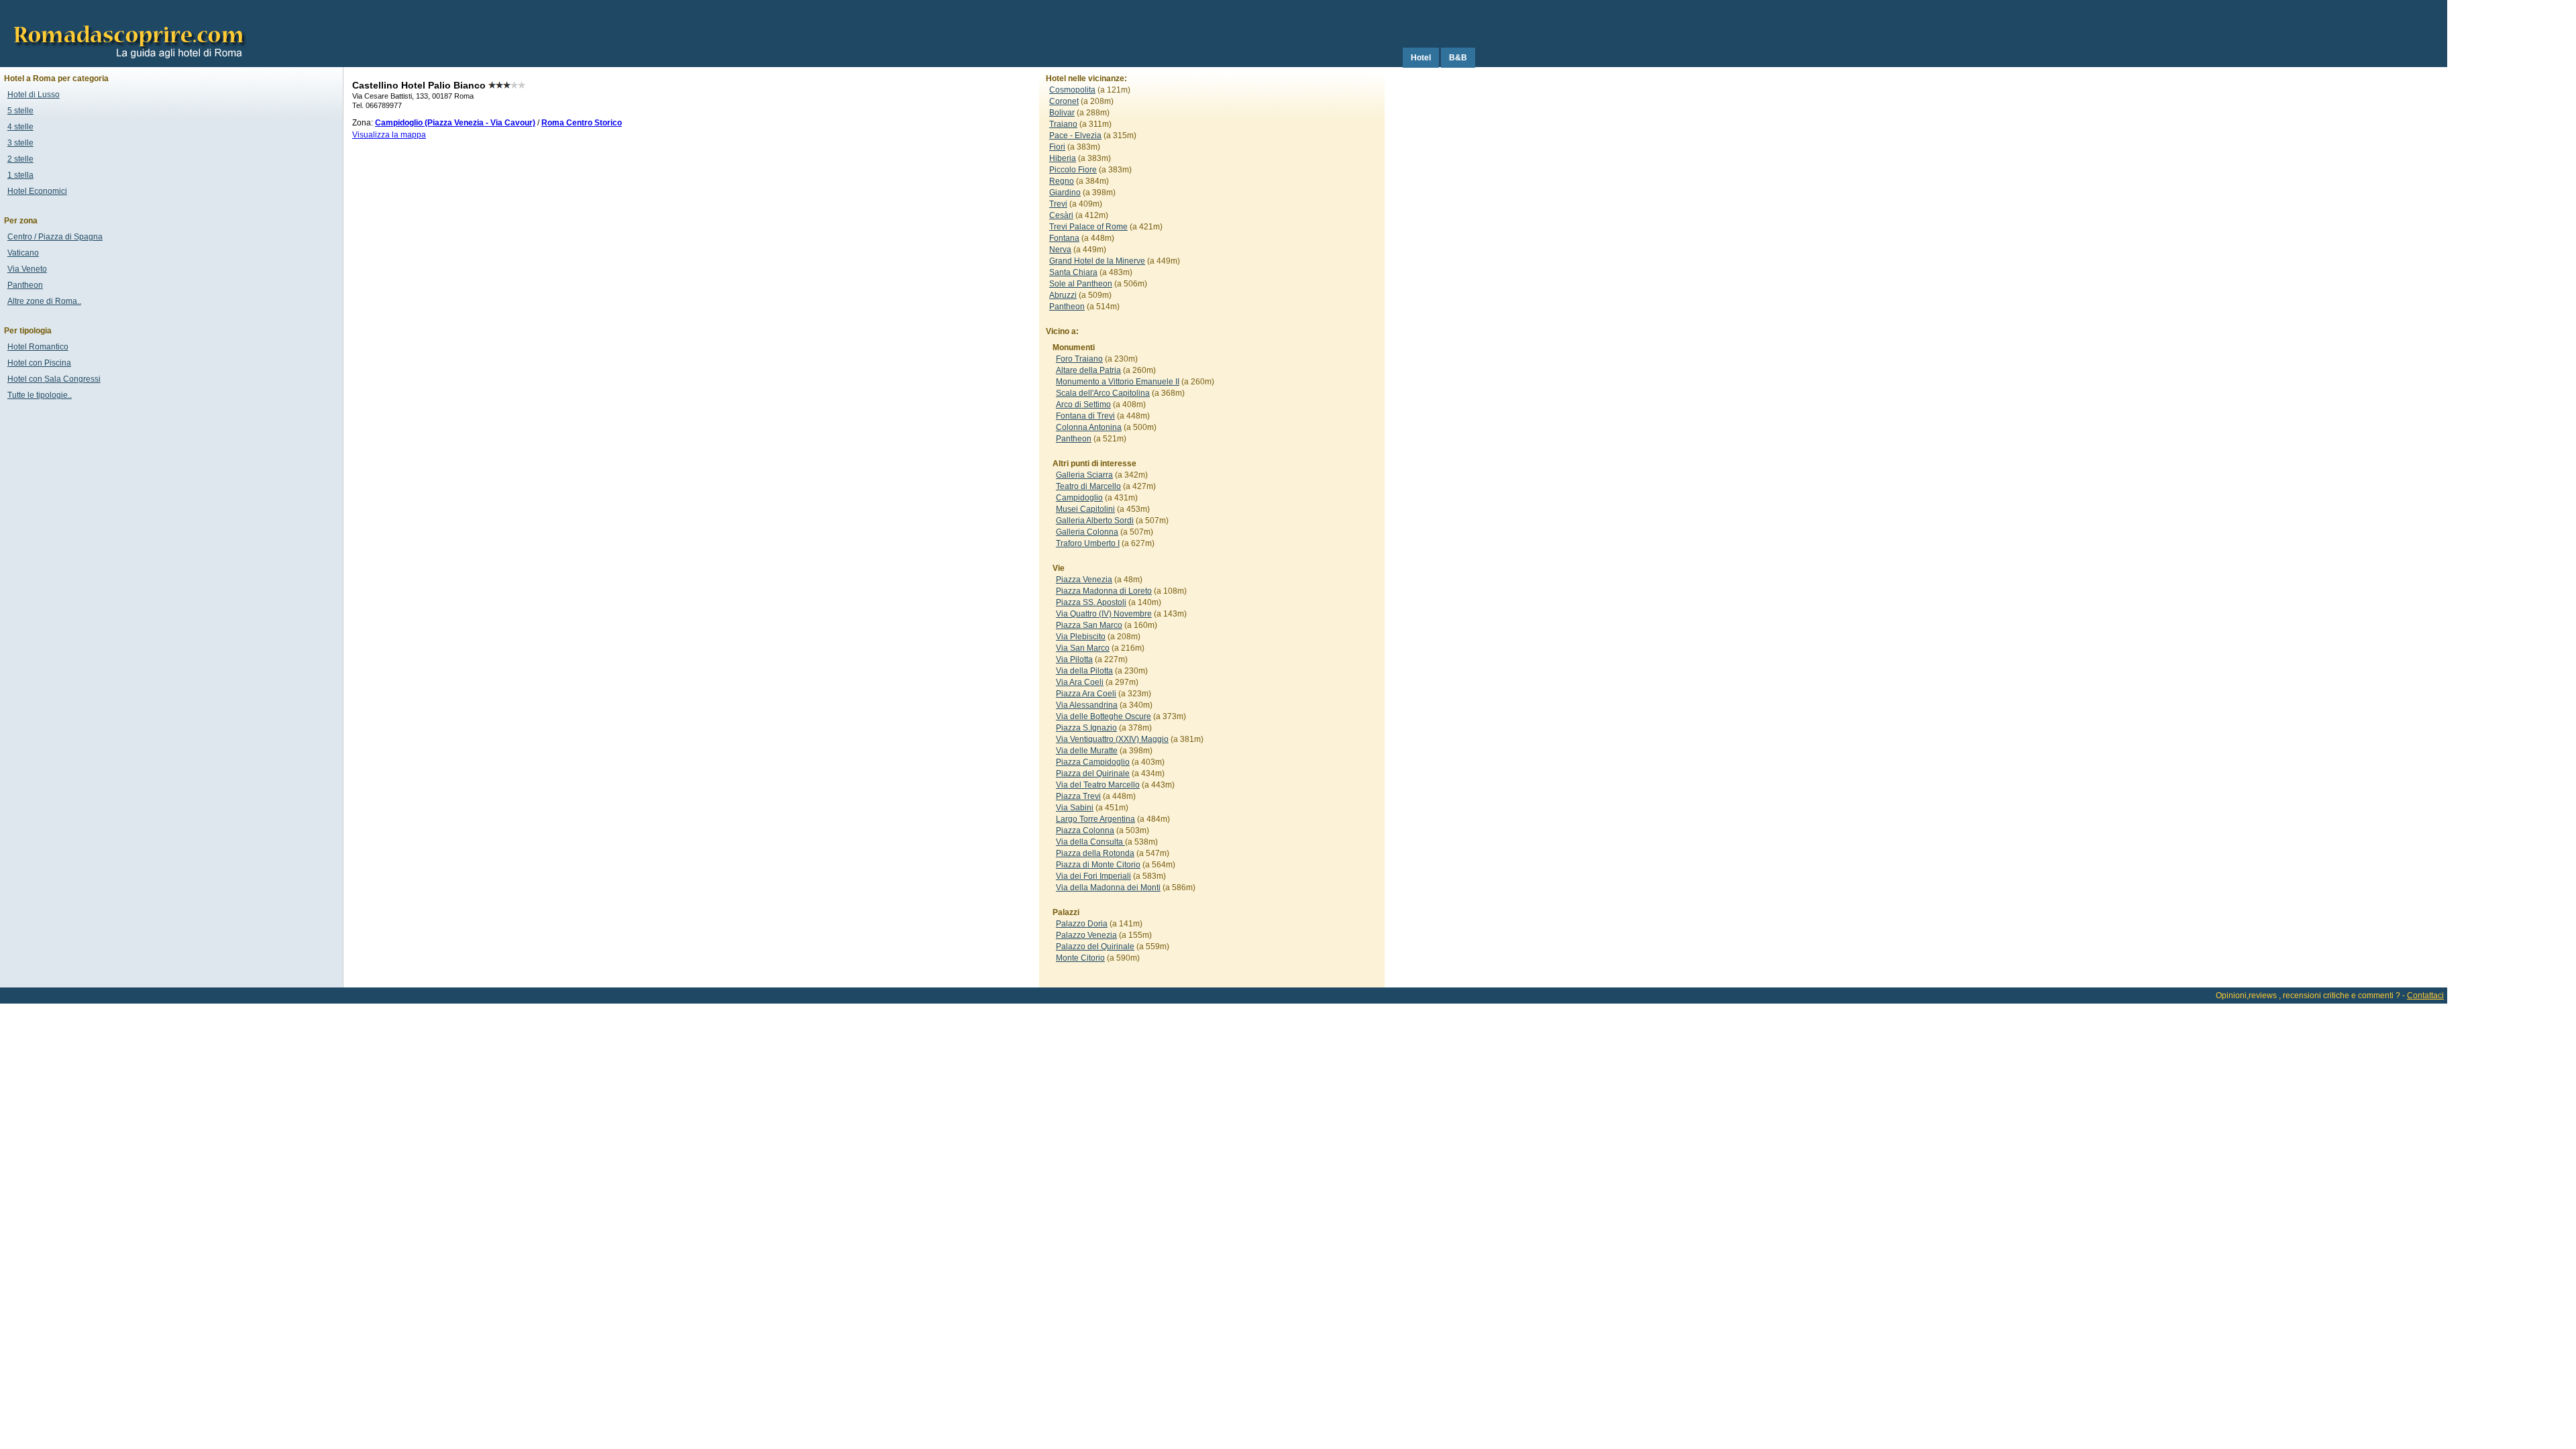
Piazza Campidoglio (1093, 762)
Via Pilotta (1074, 659)
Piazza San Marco (1089, 625)
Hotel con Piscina (39, 363)
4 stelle (20, 127)
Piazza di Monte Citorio (1098, 865)
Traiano (1063, 124)
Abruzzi (1063, 295)
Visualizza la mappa (389, 135)
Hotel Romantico (38, 347)
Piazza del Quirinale (1093, 773)
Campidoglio (1079, 498)
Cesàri (1061, 215)
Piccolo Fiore (1073, 170)
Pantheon (1067, 307)
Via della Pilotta (1084, 671)
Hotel (1421, 58)
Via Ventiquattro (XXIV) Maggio (1112, 739)
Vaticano (23, 253)
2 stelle (20, 159)
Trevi (1058, 204)
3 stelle (20, 143)
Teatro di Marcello (1088, 486)
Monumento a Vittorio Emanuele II (1118, 382)
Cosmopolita (1072, 90)
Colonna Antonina (1089, 427)
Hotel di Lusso (34, 95)
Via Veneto (27, 269)
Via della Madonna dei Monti (1108, 888)
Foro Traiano (1079, 359)
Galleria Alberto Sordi (1095, 521)
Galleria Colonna (1087, 532)
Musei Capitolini (1085, 509)
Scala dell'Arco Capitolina (1103, 393)
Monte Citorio (1080, 958)
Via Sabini (1075, 808)
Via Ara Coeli (1080, 682)
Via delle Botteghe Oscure (1104, 716)
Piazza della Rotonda (1095, 853)
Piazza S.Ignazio (1086, 728)
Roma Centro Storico (582, 123)
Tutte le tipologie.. (40, 395)
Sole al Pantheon (1081, 284)
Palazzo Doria (1082, 924)
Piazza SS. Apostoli (1091, 602)
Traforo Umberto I (1088, 543)
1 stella (20, 175)
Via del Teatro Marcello (1098, 785)
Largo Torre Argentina (1095, 819)
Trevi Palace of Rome (1088, 227)
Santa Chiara (1073, 272)
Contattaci (2425, 996)
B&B (1458, 58)
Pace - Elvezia (1075, 136)
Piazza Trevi (1078, 796)
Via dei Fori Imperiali (1093, 876)
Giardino (1065, 193)
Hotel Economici (37, 191)
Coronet (1064, 101)
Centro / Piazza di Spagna (55, 237)
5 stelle (20, 111)
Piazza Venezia (1084, 580)
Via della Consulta (1090, 842)
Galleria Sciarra (1084, 475)
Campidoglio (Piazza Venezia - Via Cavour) (455, 123)
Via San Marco (1083, 648)
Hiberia (1063, 158)
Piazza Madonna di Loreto (1104, 591)
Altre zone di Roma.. (44, 301)
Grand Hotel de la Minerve (1097, 261)
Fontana (1064, 238)
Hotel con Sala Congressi (54, 379)
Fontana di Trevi (1085, 416)
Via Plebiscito (1081, 637)
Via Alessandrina (1087, 705)
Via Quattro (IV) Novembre (1104, 614)
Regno (1062, 181)
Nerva (1060, 250)
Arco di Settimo (1083, 405)
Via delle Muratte (1087, 751)
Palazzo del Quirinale (1095, 947)
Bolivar (1062, 113)
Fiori (1057, 147)
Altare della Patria (1088, 370)
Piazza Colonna (1085, 830)
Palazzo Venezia (1086, 935)
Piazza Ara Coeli (1086, 694)
